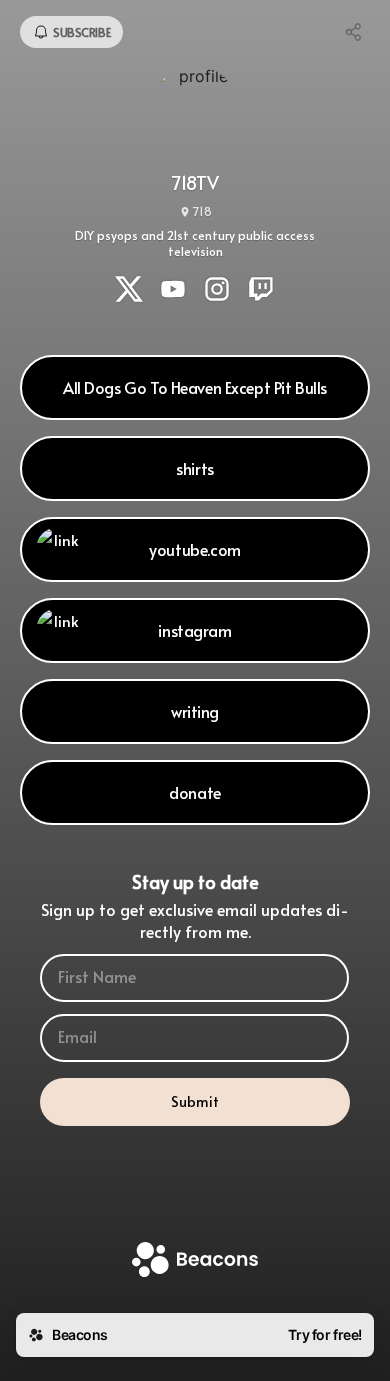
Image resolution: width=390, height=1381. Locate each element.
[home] (195, 1261)
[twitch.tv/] (261, 291)
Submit (195, 1101)
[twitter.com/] (129, 291)
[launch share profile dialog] (354, 32)
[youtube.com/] (173, 291)
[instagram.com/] (217, 291)
